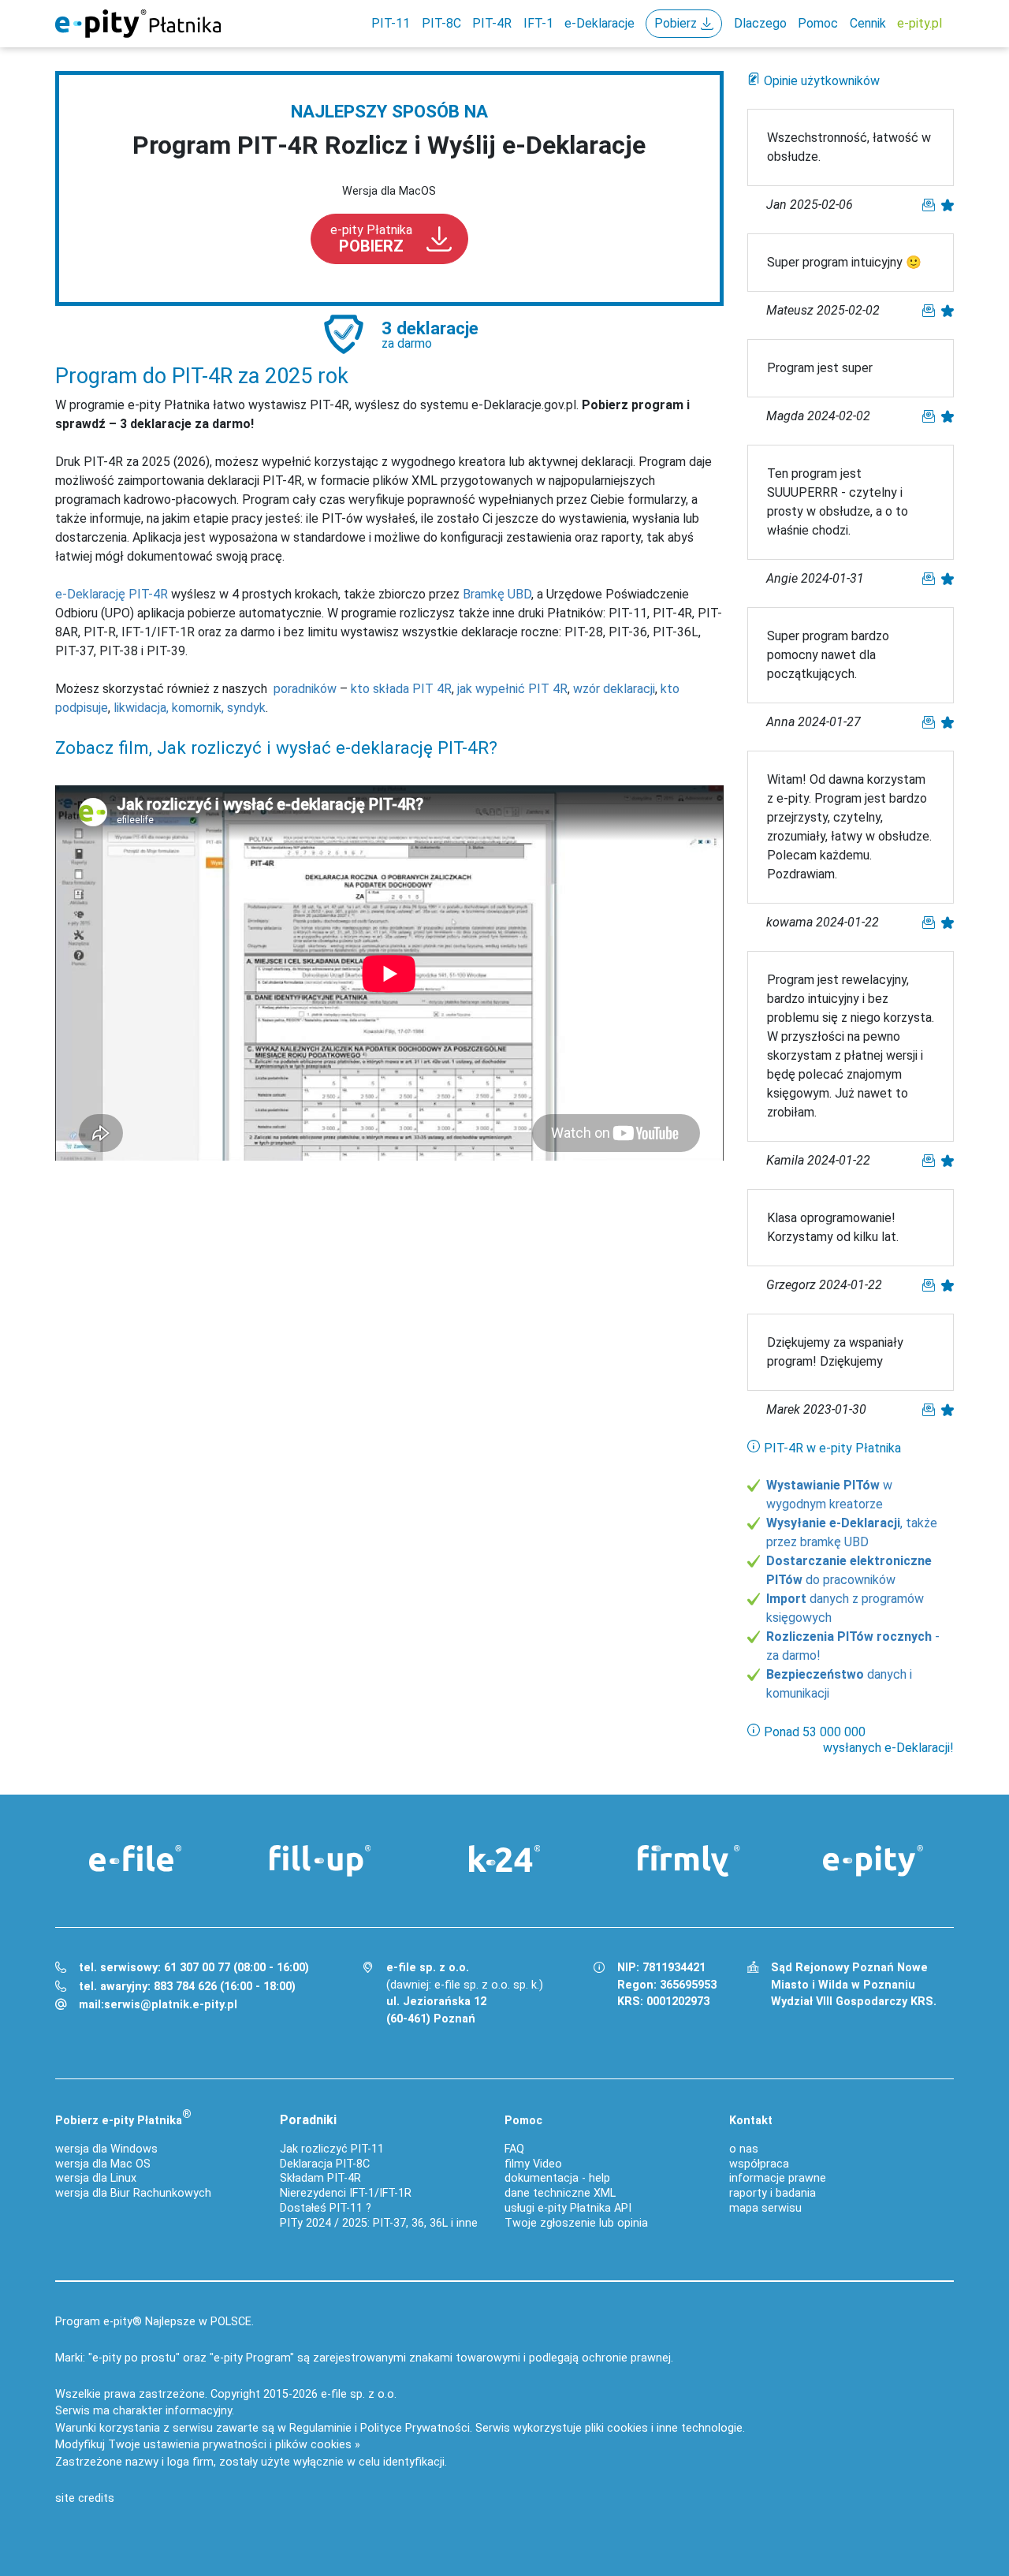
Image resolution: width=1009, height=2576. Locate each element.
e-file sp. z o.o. (359, 2394)
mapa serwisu (765, 2208)
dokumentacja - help (557, 2178)
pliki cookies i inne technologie (664, 2428)
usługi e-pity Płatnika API (568, 2208)
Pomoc (818, 23)
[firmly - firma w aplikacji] (689, 1861)
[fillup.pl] (320, 1861)
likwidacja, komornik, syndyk (190, 708)
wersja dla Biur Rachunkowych (133, 2193)
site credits (85, 2498)
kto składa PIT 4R (401, 689)
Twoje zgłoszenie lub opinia (576, 2223)
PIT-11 (391, 23)
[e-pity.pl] (873, 1861)
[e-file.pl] (136, 1858)
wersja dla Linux (96, 2178)
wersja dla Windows (106, 2149)
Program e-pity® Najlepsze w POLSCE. (155, 2322)
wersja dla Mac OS (103, 2164)
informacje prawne (778, 2178)
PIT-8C (441, 23)
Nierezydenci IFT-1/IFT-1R (346, 2193)
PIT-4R (492, 23)
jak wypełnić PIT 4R (512, 689)
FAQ (514, 2149)
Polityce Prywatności (415, 2428)
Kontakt (751, 2121)
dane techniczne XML (560, 2193)
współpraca (759, 2164)
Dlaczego (760, 23)
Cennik (868, 23)
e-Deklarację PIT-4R (112, 594)
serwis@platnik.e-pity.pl (171, 2005)
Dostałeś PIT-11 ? (326, 2208)
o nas (744, 2149)
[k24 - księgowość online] (504, 1858)
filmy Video (533, 2164)
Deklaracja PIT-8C (325, 2164)
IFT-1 (538, 23)
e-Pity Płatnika (138, 24)
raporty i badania (773, 2193)
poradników (305, 689)
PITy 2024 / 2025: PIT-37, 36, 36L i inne (379, 2223)
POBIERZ (371, 239)
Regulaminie (320, 2428)
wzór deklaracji (614, 689)
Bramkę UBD (497, 594)
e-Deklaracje (599, 23)
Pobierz (676, 23)
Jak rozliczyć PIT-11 (332, 2149)
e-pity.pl (920, 23)
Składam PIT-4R (320, 2178)
